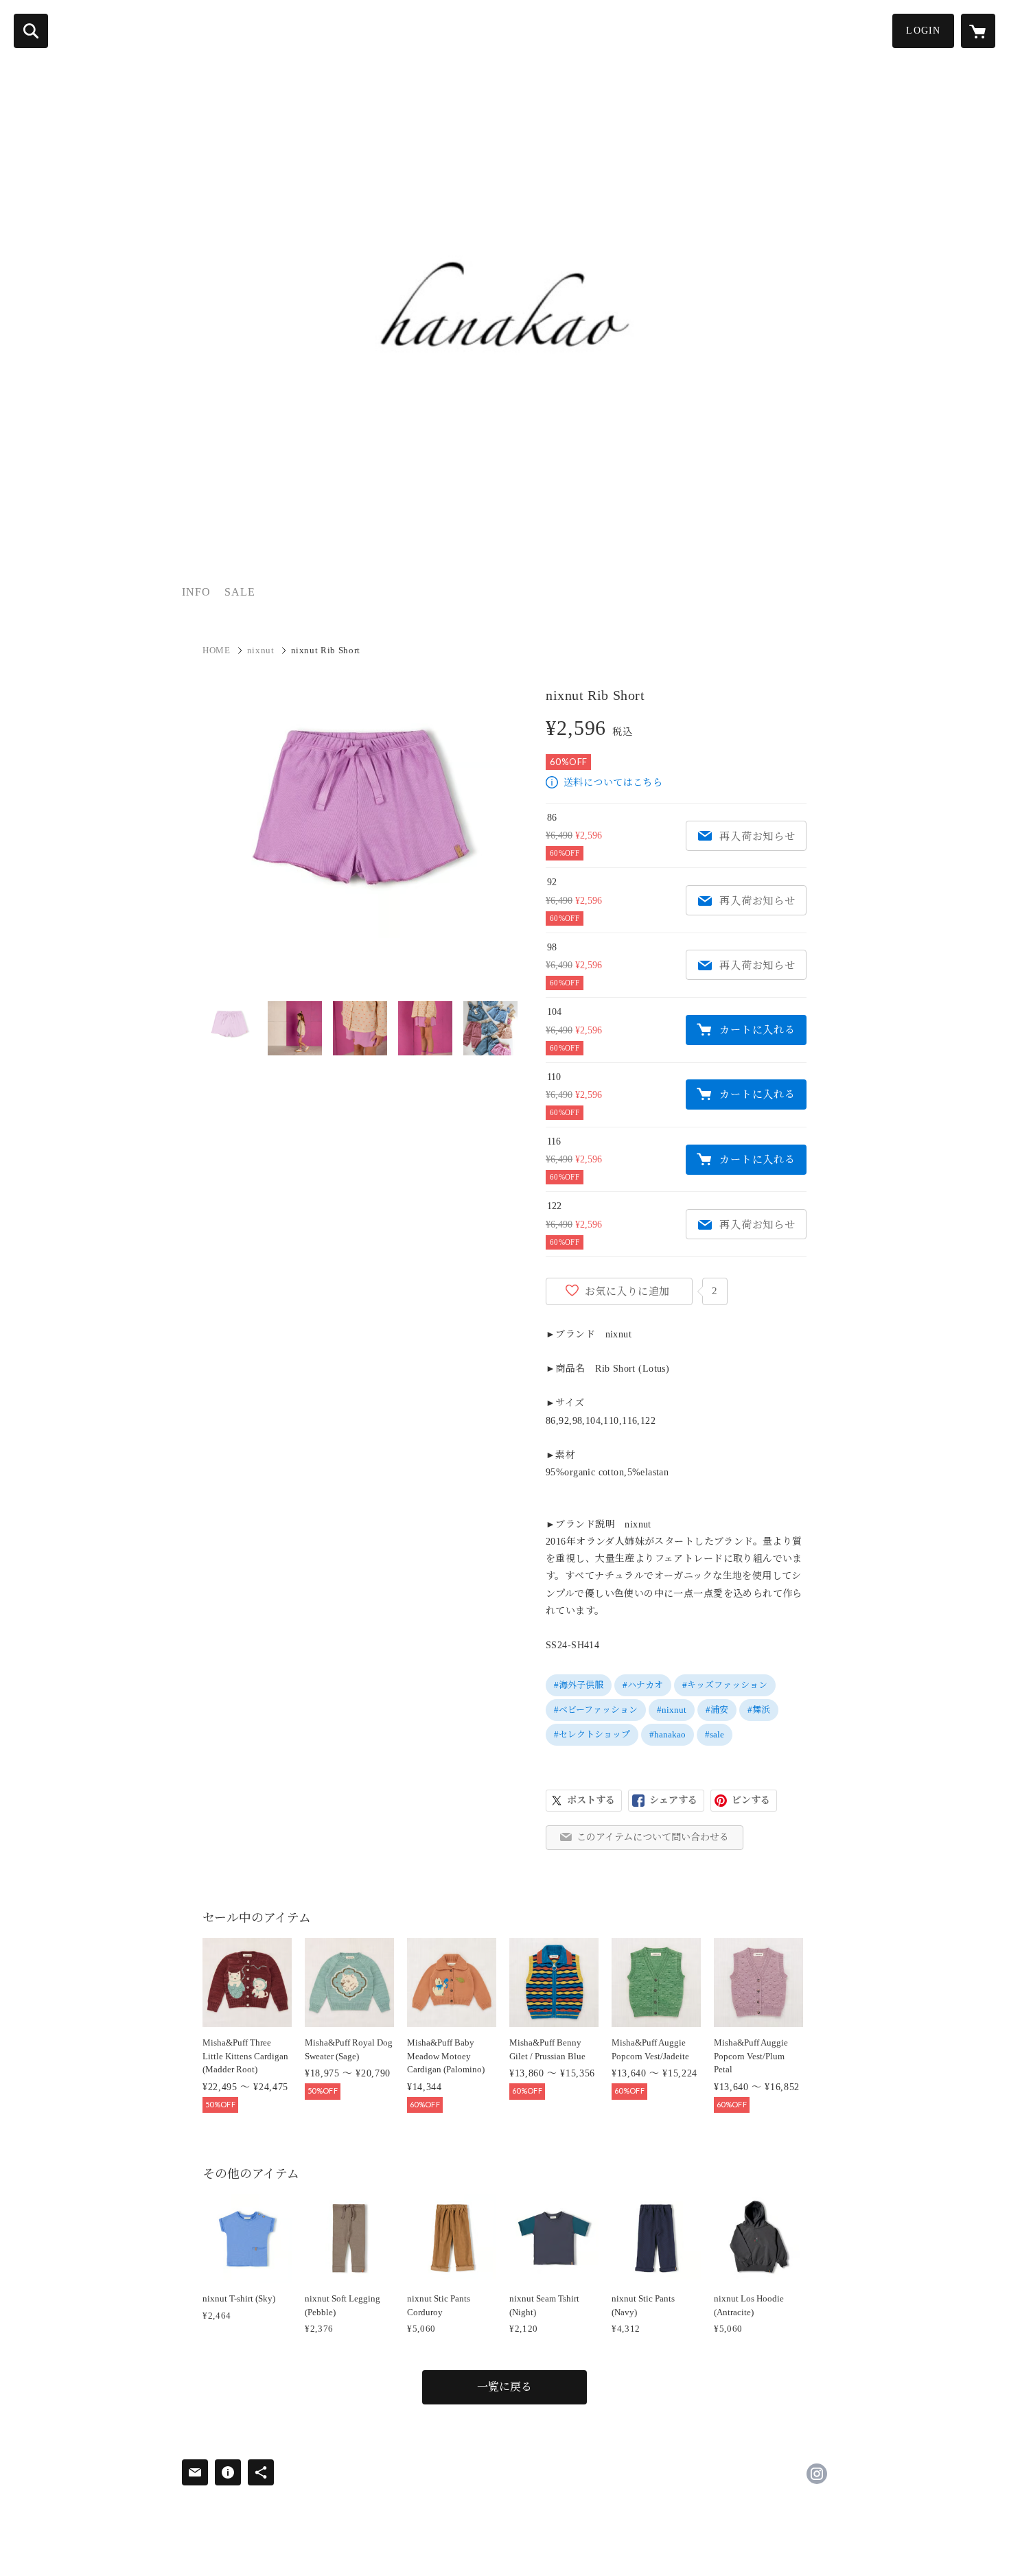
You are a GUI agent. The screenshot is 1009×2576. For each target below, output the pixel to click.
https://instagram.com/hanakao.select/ (817, 2474)
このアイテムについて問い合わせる (653, 1837)
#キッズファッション (725, 1685)
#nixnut (672, 1710)
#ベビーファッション (596, 1710)
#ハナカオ (643, 1685)
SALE (240, 592)
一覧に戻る (505, 2387)
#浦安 (717, 1710)
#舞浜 (759, 1710)
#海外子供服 (579, 1685)
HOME (217, 650)
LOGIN (923, 31)
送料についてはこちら (613, 783)
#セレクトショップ (592, 1734)
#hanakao (668, 1734)
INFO (196, 592)
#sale (715, 1734)
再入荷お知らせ (757, 836)
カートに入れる (757, 1030)
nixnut (261, 650)
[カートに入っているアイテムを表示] (978, 31)
